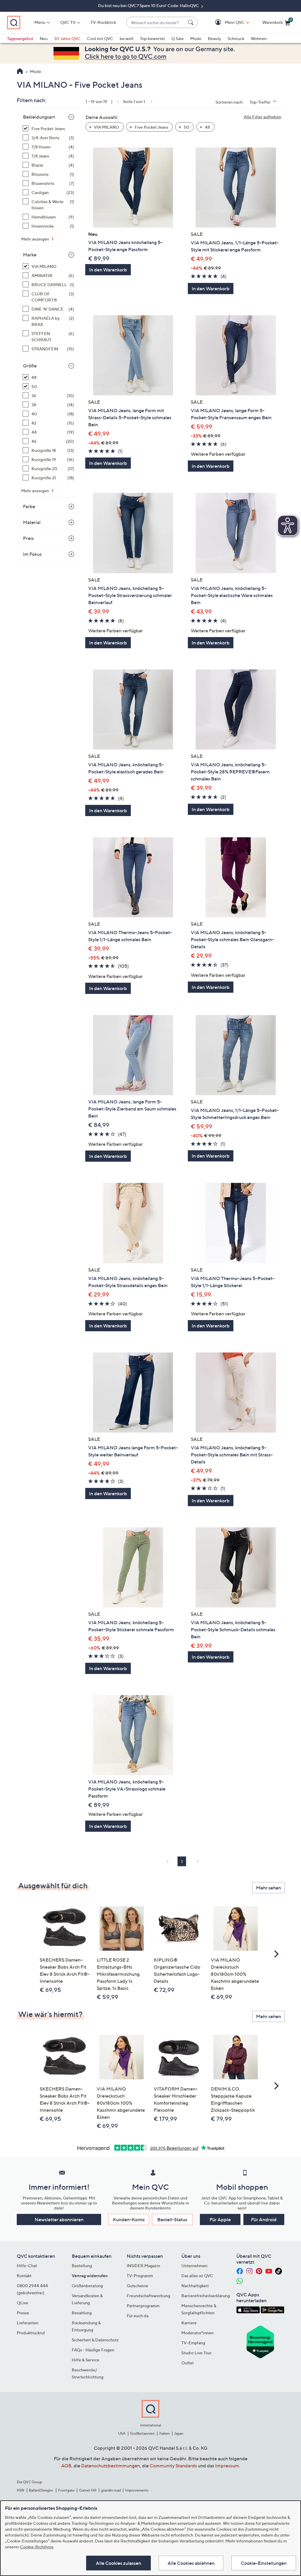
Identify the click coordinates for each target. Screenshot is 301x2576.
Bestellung (82, 2266)
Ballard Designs (41, 2490)
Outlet (188, 2363)
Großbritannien (142, 2433)
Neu (44, 38)
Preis (28, 538)
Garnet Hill (88, 2490)
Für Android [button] (264, 2219)
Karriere (189, 2323)
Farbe (29, 506)
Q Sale (178, 38)
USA (122, 2433)
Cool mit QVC (100, 38)
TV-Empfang (193, 2343)
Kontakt (24, 2276)
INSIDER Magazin (143, 2266)
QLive (22, 2303)
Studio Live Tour (197, 2353)
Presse (23, 2313)
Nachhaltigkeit (195, 2286)
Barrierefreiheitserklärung (206, 2296)
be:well (127, 38)
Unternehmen (194, 2266)
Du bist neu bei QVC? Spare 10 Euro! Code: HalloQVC (149, 5)
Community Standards (173, 2466)
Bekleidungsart (39, 117)
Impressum (227, 2466)
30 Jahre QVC (67, 38)
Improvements (137, 2490)
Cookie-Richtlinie (37, 2547)
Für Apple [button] (220, 2219)
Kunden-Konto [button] (129, 2219)
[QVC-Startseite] (20, 72)
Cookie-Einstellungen (264, 2563)
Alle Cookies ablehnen (191, 2563)
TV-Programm (140, 2276)
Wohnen (259, 38)
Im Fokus (32, 554)
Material (32, 522)
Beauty (214, 38)
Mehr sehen (269, 1888)
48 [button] (207, 127)
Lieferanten (28, 2323)
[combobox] (156, 23)
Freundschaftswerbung (148, 2296)
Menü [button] (40, 22)
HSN (21, 2490)
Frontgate (66, 2490)
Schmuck (236, 38)
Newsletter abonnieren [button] (59, 2219)
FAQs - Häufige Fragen (93, 2350)
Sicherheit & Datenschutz (95, 2340)
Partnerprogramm (143, 2306)
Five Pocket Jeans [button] (151, 127)
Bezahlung (82, 2313)
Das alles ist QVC (197, 2276)
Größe (30, 366)
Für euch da (138, 2316)
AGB (66, 2466)
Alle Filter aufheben (262, 117)
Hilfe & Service (86, 2360)
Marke (30, 255)
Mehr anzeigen (36, 239)
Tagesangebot (20, 38)
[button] (226, 23)
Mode (196, 38)
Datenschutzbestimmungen (111, 2466)
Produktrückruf (31, 2333)
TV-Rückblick (103, 22)
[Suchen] (192, 22)
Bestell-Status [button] (172, 2219)
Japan (179, 2433)
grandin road (111, 2490)
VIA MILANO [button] (106, 127)
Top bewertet (152, 38)
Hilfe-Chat (27, 2266)
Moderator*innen (198, 2333)
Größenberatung (87, 2286)
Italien (164, 2433)
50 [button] (186, 127)
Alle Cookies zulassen (118, 2563)
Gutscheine (137, 2286)
